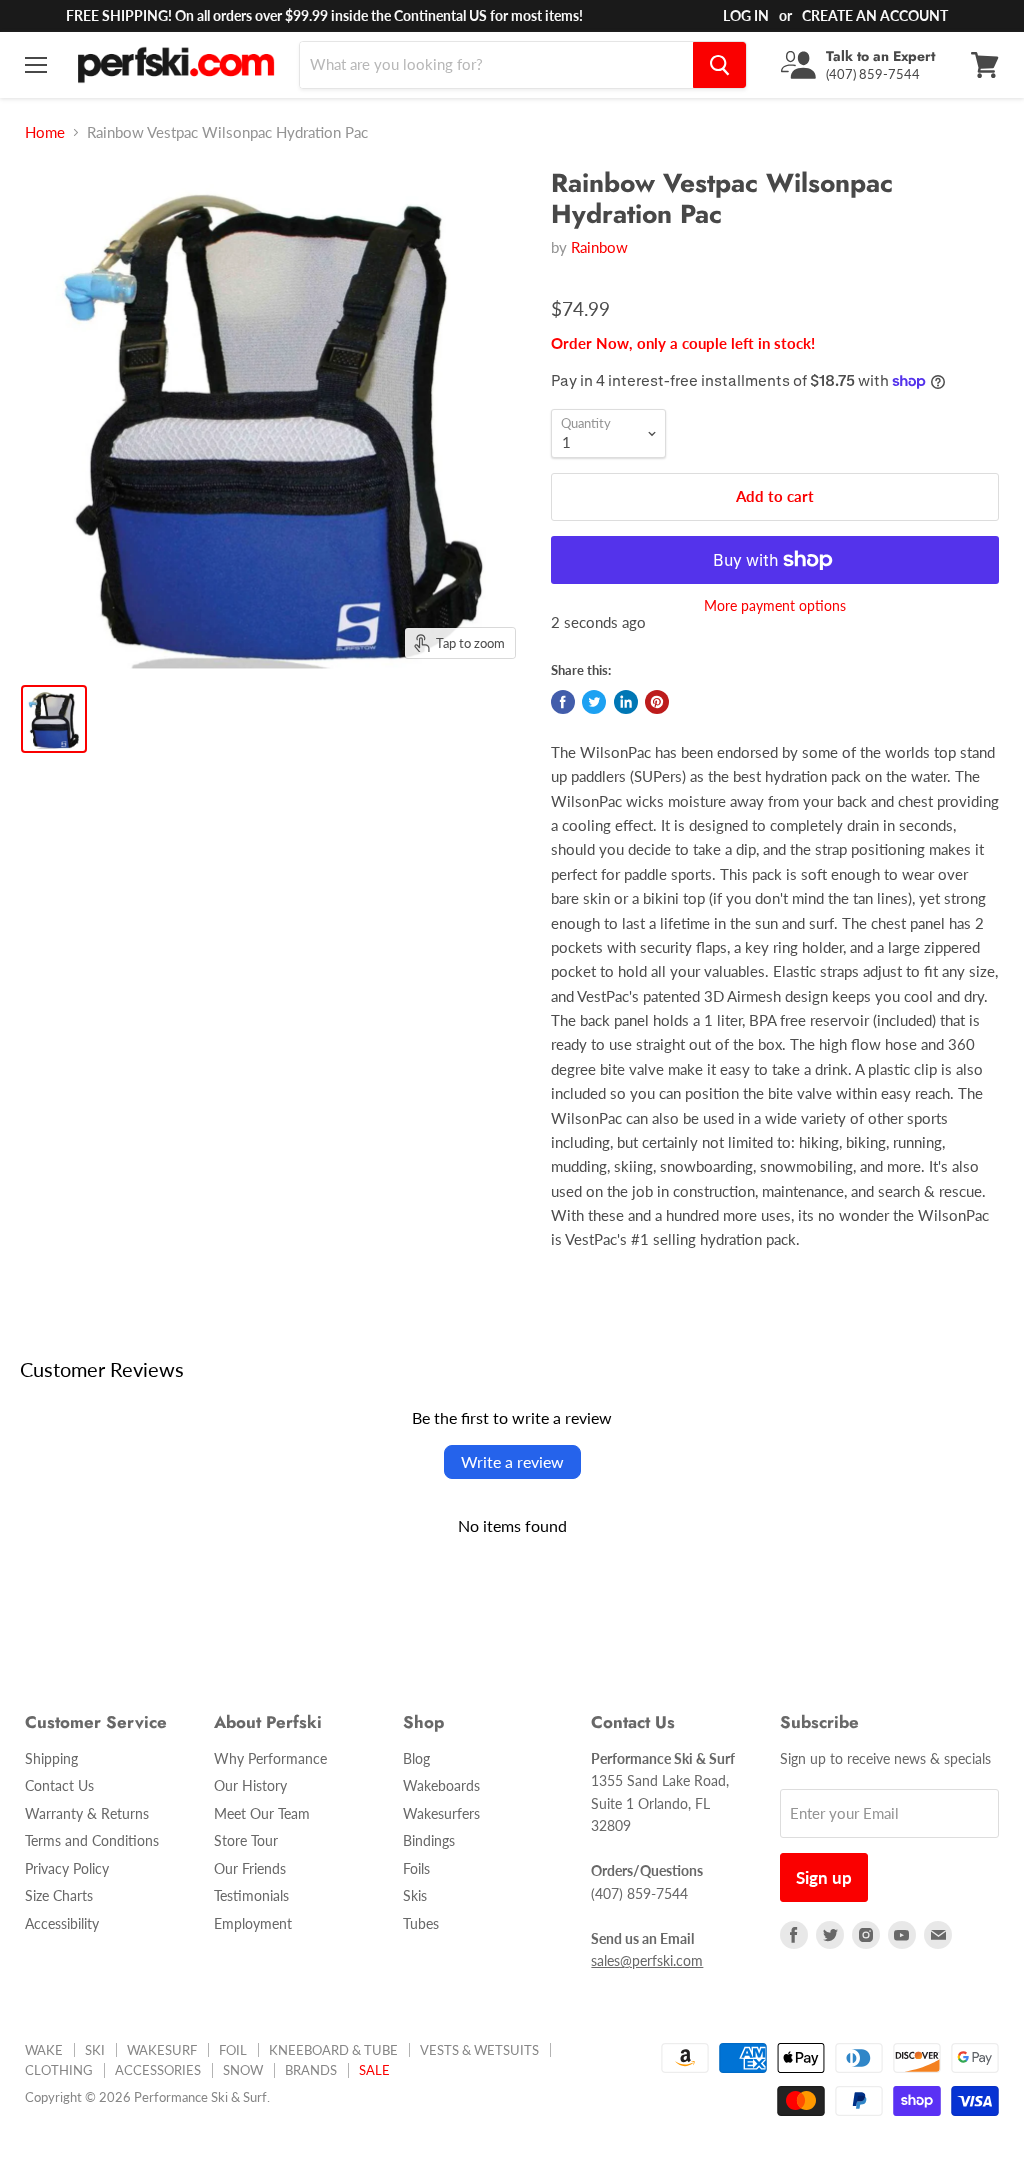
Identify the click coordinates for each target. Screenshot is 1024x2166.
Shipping (51, 1758)
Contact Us (59, 1785)
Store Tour (246, 1840)
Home (45, 132)
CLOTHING (59, 2070)
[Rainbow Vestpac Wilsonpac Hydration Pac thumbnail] (54, 719)
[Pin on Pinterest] (657, 702)
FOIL (233, 2050)
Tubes (421, 1923)
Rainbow (599, 247)
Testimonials (251, 1895)
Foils (416, 1868)
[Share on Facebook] (563, 702)
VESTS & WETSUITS (479, 2050)
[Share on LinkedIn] (626, 702)
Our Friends (250, 1868)
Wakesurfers (441, 1813)
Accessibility (62, 1923)
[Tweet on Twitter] (594, 702)
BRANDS (311, 2070)
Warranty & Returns (87, 1813)
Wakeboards (441, 1785)
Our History (250, 1785)
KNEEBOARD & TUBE (333, 2050)
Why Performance (270, 1758)
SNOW (243, 2070)
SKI (95, 2050)
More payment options (775, 606)
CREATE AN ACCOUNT (875, 15)
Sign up (824, 1877)
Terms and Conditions (92, 1840)
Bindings (429, 1840)
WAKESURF (162, 2050)
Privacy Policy (67, 1868)
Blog (416, 1758)
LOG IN (746, 15)
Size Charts (59, 1895)
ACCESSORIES (158, 2070)
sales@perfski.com (647, 1960)
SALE (374, 2070)
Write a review (512, 1461)
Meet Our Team (262, 1813)
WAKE (44, 2050)
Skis (415, 1895)
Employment (253, 1923)
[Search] (719, 65)
